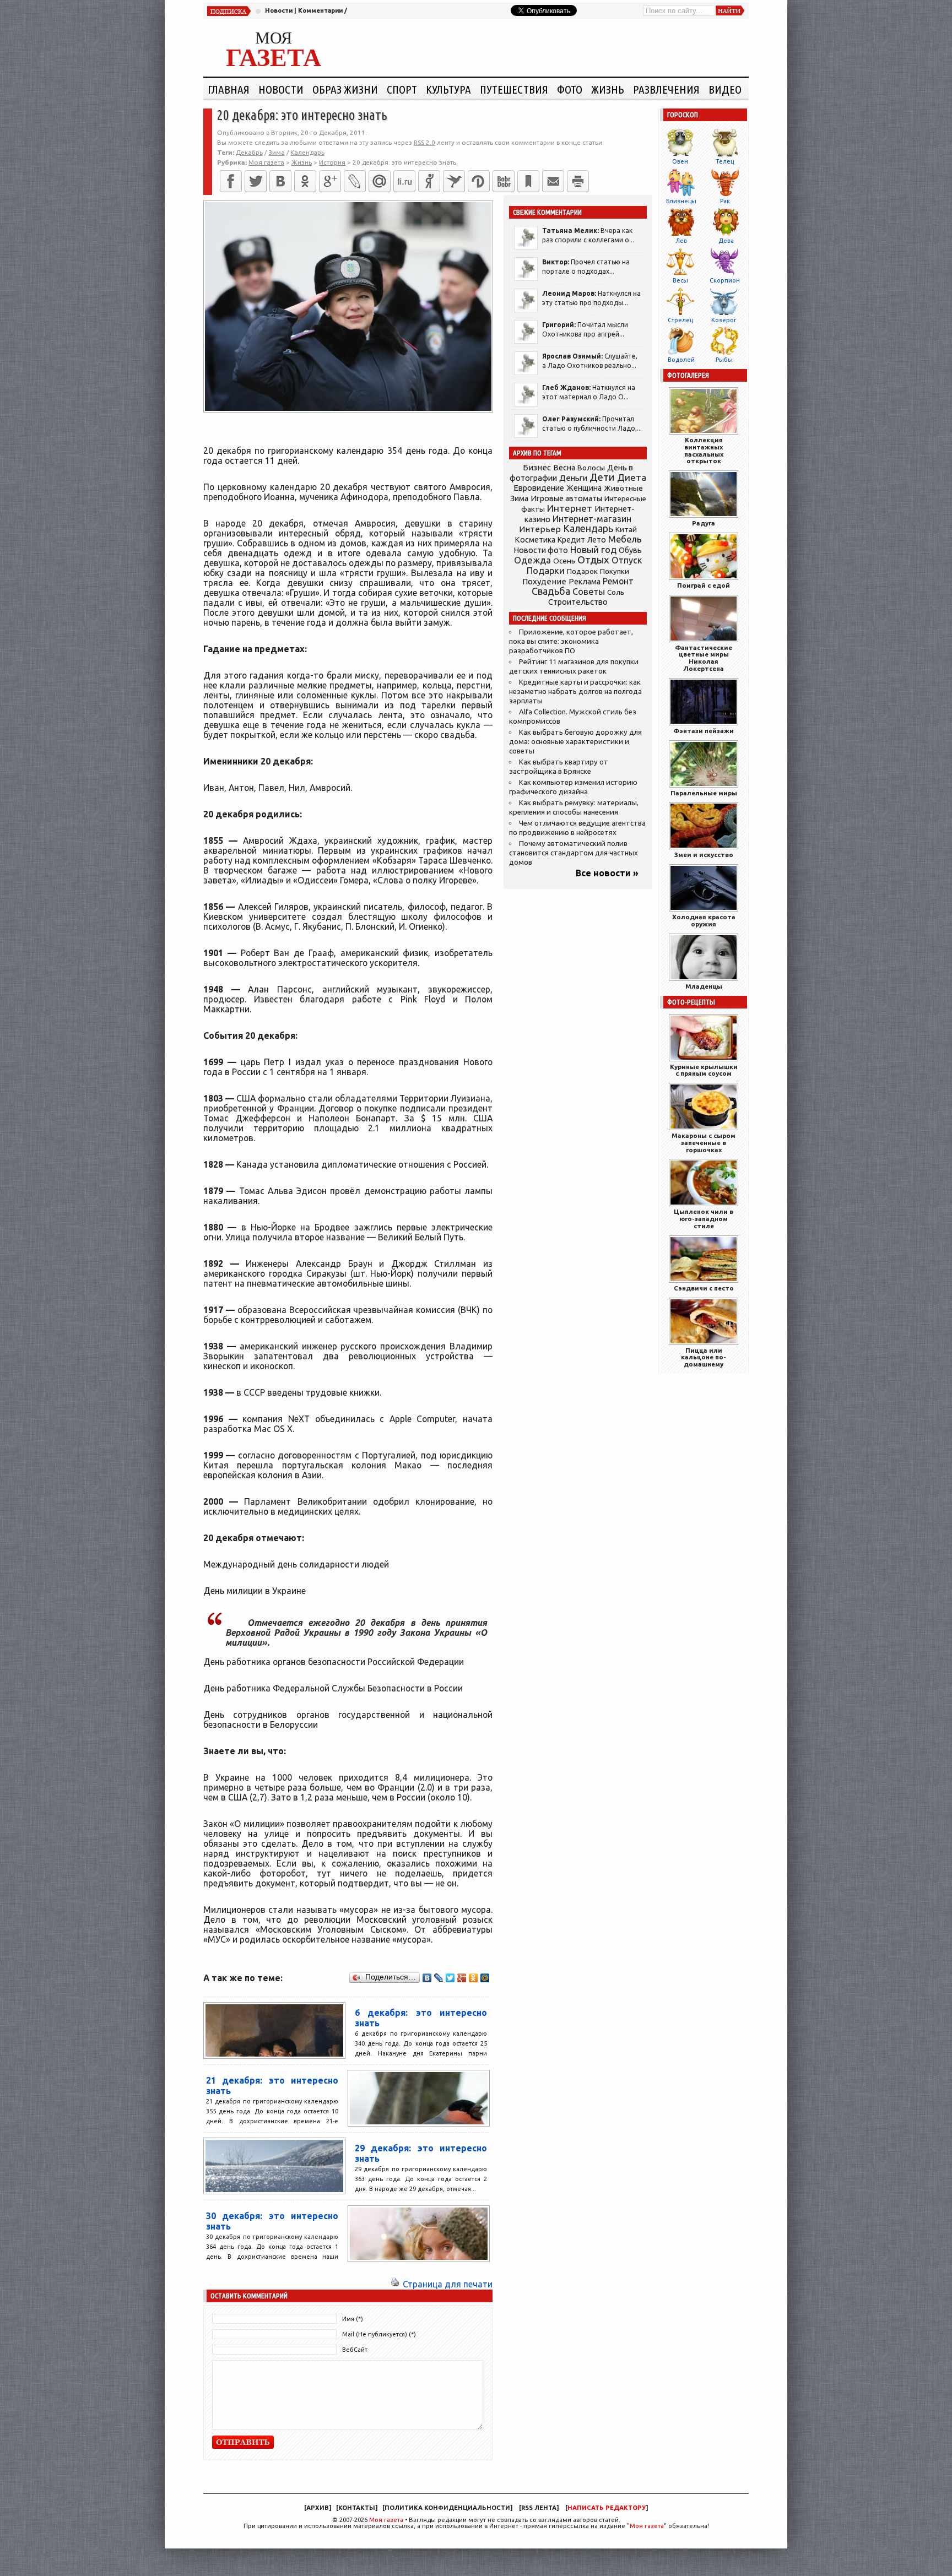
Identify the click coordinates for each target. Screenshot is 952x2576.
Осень (564, 561)
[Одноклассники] (305, 181)
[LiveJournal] (355, 181)
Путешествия (514, 89)
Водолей (681, 360)
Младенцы (704, 986)
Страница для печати (448, 2284)
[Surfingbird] (454, 181)
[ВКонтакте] (280, 181)
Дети (602, 477)
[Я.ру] (429, 181)
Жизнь (608, 89)
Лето (597, 540)
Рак (725, 201)
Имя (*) (353, 2319)
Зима (277, 152)
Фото (570, 89)
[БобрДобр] (504, 181)
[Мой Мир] (485, 1978)
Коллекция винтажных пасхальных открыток (704, 450)
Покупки (615, 571)
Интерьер (540, 529)
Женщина (584, 488)
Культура (448, 89)
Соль (616, 592)
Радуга (704, 523)
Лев (681, 241)
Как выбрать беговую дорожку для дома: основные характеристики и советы (575, 742)
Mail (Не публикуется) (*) (379, 2334)
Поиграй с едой (704, 585)
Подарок (582, 571)
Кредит (571, 540)
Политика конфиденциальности (447, 2508)
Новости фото (541, 550)
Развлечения (666, 89)
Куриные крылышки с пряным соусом (704, 1070)
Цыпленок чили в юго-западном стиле (704, 1219)
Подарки (546, 570)
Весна (564, 468)
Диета (632, 477)
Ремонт (618, 581)
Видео (725, 89)
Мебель (625, 539)
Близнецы (681, 201)
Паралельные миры (704, 793)
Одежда (532, 560)
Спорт (402, 89)
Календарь (307, 152)
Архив (318, 2508)
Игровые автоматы (566, 498)
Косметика (535, 540)
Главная (229, 89)
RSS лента (539, 2508)
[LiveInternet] (404, 181)
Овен (680, 161)
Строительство (578, 602)
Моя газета (386, 2520)
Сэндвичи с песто (704, 1288)
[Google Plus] (462, 1978)
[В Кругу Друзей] (479, 181)
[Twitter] (256, 181)
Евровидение (539, 488)
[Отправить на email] (553, 181)
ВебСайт (355, 2350)
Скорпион (725, 280)
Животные (623, 488)
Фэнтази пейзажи (704, 731)
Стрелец (680, 320)
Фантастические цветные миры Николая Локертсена (704, 658)
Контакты (357, 2508)
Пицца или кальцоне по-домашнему (704, 1357)
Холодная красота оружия (704, 920)
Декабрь (249, 152)
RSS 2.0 (424, 142)
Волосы (591, 468)
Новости (279, 10)
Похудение (544, 581)
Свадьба (551, 591)
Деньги (573, 478)
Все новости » (607, 873)
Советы (589, 592)
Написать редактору (607, 2508)
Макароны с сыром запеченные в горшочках (704, 1143)
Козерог (724, 320)
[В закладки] (528, 181)
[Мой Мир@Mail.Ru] (380, 181)
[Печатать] (578, 181)
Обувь (630, 550)
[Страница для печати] (395, 2284)
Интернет (570, 508)
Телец (725, 161)
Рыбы (724, 360)
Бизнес (537, 467)
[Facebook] (231, 181)
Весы (680, 280)
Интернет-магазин (592, 519)
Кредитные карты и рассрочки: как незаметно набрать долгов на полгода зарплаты (575, 692)
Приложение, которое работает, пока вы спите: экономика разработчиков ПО (571, 641)
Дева (726, 241)
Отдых (593, 560)
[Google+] (330, 181)
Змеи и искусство (704, 855)
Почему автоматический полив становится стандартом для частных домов (574, 853)
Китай (626, 529)
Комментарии (320, 10)
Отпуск (627, 560)
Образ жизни (345, 89)
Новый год (593, 549)
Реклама (585, 582)
